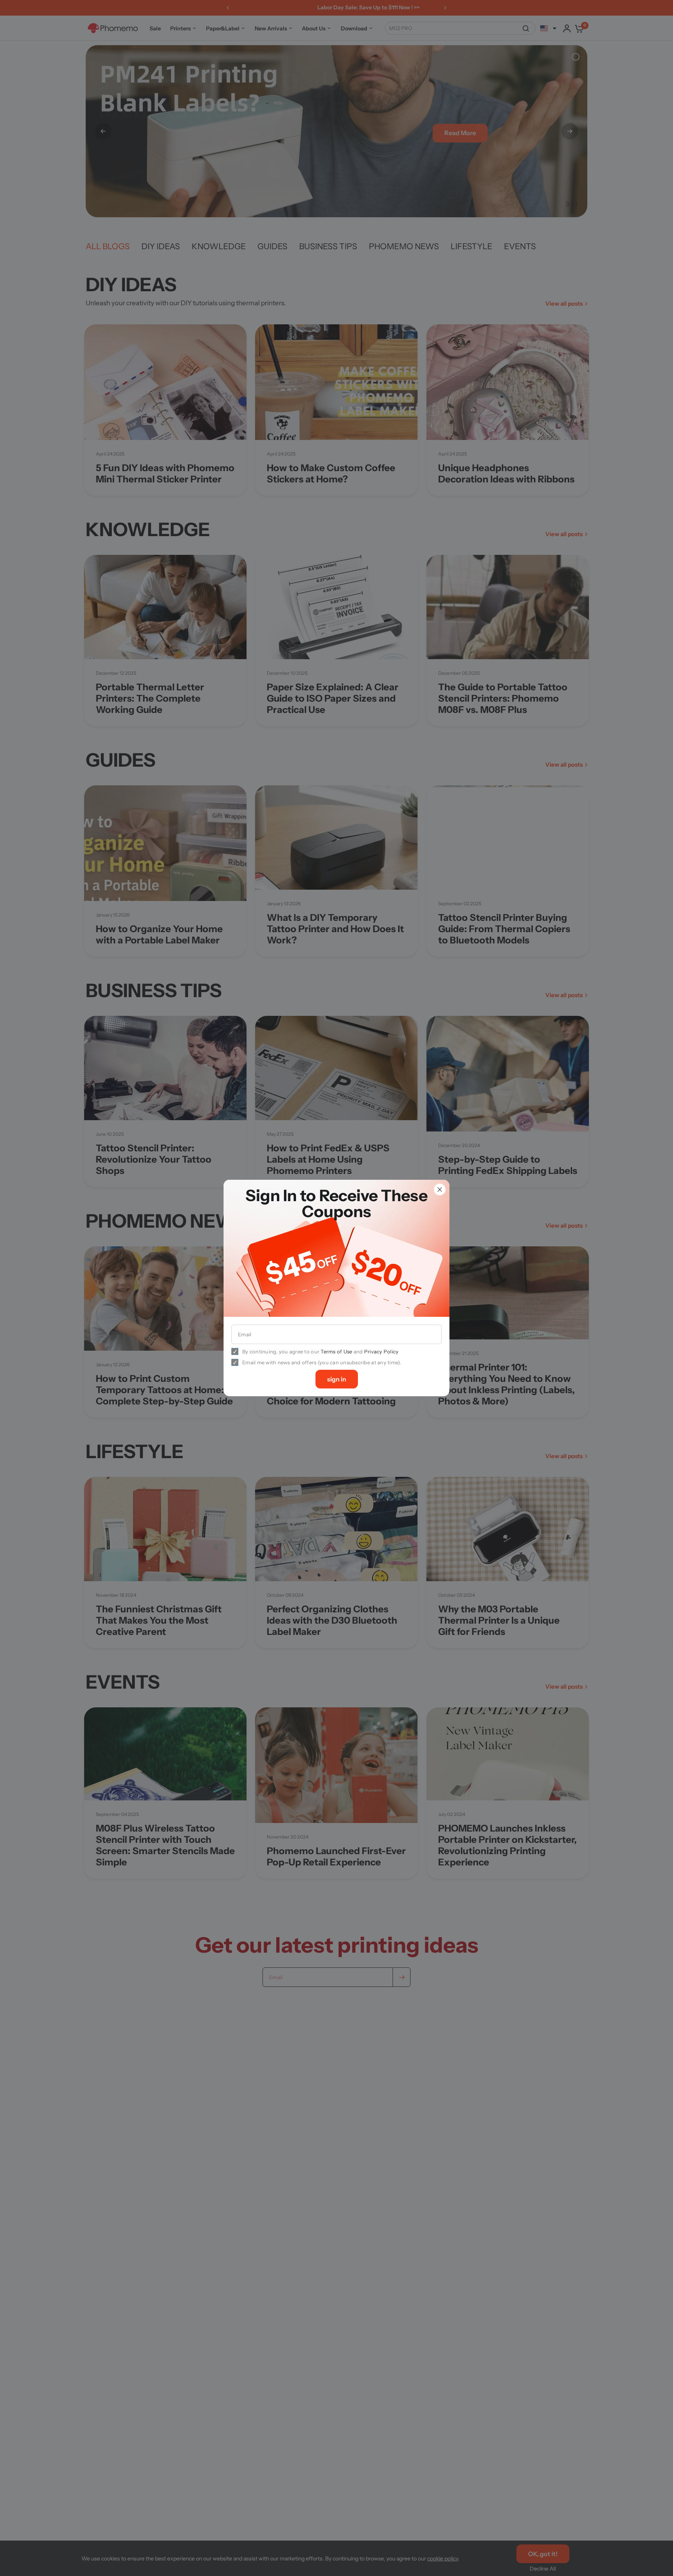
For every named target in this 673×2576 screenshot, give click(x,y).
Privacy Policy (381, 1351)
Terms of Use (336, 1351)
